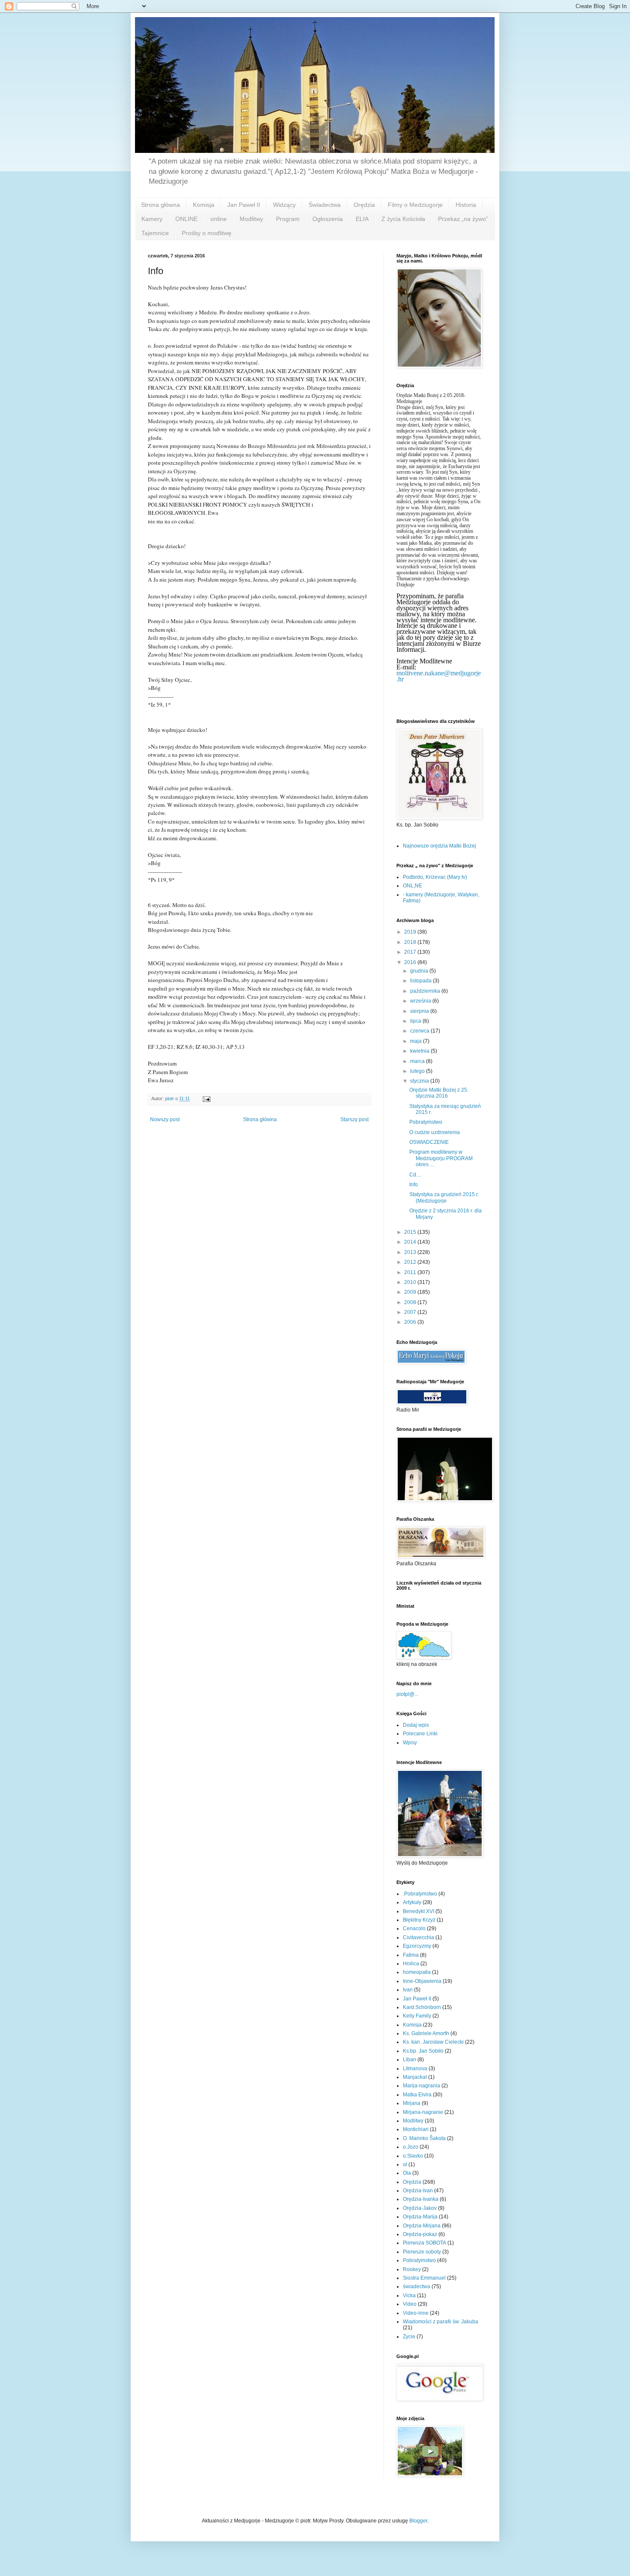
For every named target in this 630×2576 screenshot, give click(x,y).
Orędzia (364, 205)
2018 (411, 942)
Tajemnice (155, 233)
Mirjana (412, 2103)
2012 (411, 1262)
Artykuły (412, 1902)
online (219, 219)
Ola (407, 2173)
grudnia (420, 971)
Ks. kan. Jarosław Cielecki (433, 2042)
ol (405, 2164)
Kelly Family (417, 2016)
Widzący (284, 205)
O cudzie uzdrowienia (435, 1132)
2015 (411, 1232)
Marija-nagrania (421, 2086)
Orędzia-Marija (420, 2217)
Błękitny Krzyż (419, 1920)
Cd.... (415, 1175)
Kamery (152, 219)
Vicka (409, 2295)
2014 (411, 1242)
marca (418, 1061)
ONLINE (186, 219)
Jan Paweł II (244, 205)
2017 (411, 952)
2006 (411, 1322)
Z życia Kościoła (403, 219)
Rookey (412, 2269)
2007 (411, 1312)
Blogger (418, 2521)
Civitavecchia (418, 1937)
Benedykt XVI (418, 1911)
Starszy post (354, 1119)
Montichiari (416, 2129)
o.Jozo (411, 2147)
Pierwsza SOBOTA (424, 2243)
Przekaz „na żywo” (463, 219)
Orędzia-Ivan (418, 2191)
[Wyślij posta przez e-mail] (206, 1098)
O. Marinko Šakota (424, 2138)
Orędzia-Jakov (420, 2208)
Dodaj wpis (416, 1725)
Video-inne (416, 2313)
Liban (409, 2060)
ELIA (362, 219)
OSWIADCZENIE (429, 1142)
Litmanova (415, 2069)
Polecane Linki (420, 1734)
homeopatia (417, 1972)
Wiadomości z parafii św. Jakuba (441, 2322)
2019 (411, 932)
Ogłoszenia (328, 219)
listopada (421, 981)
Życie (409, 2337)
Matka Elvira (417, 2095)
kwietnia (420, 1051)
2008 (411, 1302)
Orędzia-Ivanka (421, 2199)
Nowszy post (165, 1119)
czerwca (420, 1031)
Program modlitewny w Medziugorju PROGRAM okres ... (441, 1158)
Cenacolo (414, 1928)
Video (410, 2304)
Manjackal (415, 2077)
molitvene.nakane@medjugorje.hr (439, 676)
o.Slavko (413, 2156)
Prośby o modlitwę (207, 233)
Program (288, 219)
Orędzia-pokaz (420, 2234)
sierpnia (420, 1011)
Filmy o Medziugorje (415, 205)
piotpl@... (407, 1694)
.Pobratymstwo (420, 1894)
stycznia (420, 1081)
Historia (466, 205)
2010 (411, 1282)
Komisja (204, 205)
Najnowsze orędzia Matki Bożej (439, 846)
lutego (418, 1071)
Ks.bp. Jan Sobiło (423, 2051)
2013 (411, 1252)
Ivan (408, 1990)
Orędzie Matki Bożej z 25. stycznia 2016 (439, 1093)
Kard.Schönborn (422, 2007)
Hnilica (411, 1964)
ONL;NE (412, 886)
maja (417, 1041)
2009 (411, 1292)
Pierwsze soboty (422, 2252)
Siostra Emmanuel (424, 2278)
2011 (411, 1272)
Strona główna (160, 205)
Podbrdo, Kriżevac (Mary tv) (435, 877)
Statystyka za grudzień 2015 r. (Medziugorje (444, 1197)
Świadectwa (325, 205)
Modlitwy (251, 219)
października (426, 991)
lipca (416, 1021)
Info (414, 1185)
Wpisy (410, 1743)
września (421, 1001)
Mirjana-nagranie (423, 2112)
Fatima (411, 1955)
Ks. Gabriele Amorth (426, 2033)
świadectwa (417, 2286)
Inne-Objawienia (422, 1981)
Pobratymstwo (426, 1122)
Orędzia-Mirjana (422, 2226)
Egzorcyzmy (417, 1946)
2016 (411, 962)
